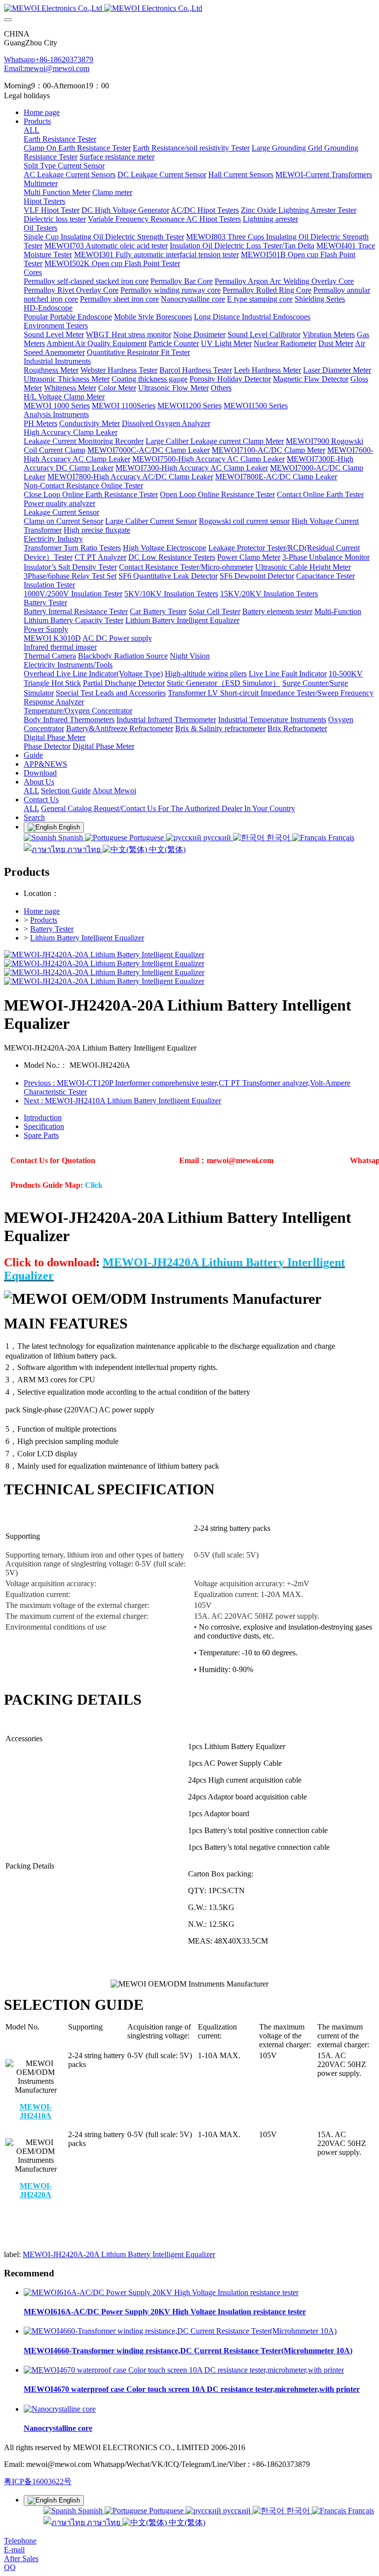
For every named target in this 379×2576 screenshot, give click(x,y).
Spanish (71, 838)
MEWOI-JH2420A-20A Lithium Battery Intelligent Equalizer (119, 2254)
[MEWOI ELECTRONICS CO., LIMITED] (189, 8)
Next (122, 1101)
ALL (32, 130)
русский (217, 838)
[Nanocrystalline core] (60, 2409)
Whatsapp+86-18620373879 (49, 59)
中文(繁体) (166, 849)
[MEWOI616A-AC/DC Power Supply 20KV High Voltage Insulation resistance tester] (161, 2292)
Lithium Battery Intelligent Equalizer (87, 938)
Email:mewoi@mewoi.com (47, 68)
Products (44, 920)
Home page (42, 112)
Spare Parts (41, 1135)
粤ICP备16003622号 (38, 2481)
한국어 (278, 838)
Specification (44, 1126)
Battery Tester (52, 929)
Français (340, 838)
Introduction (43, 1117)
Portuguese (147, 838)
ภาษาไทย (84, 849)
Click (94, 1185)
